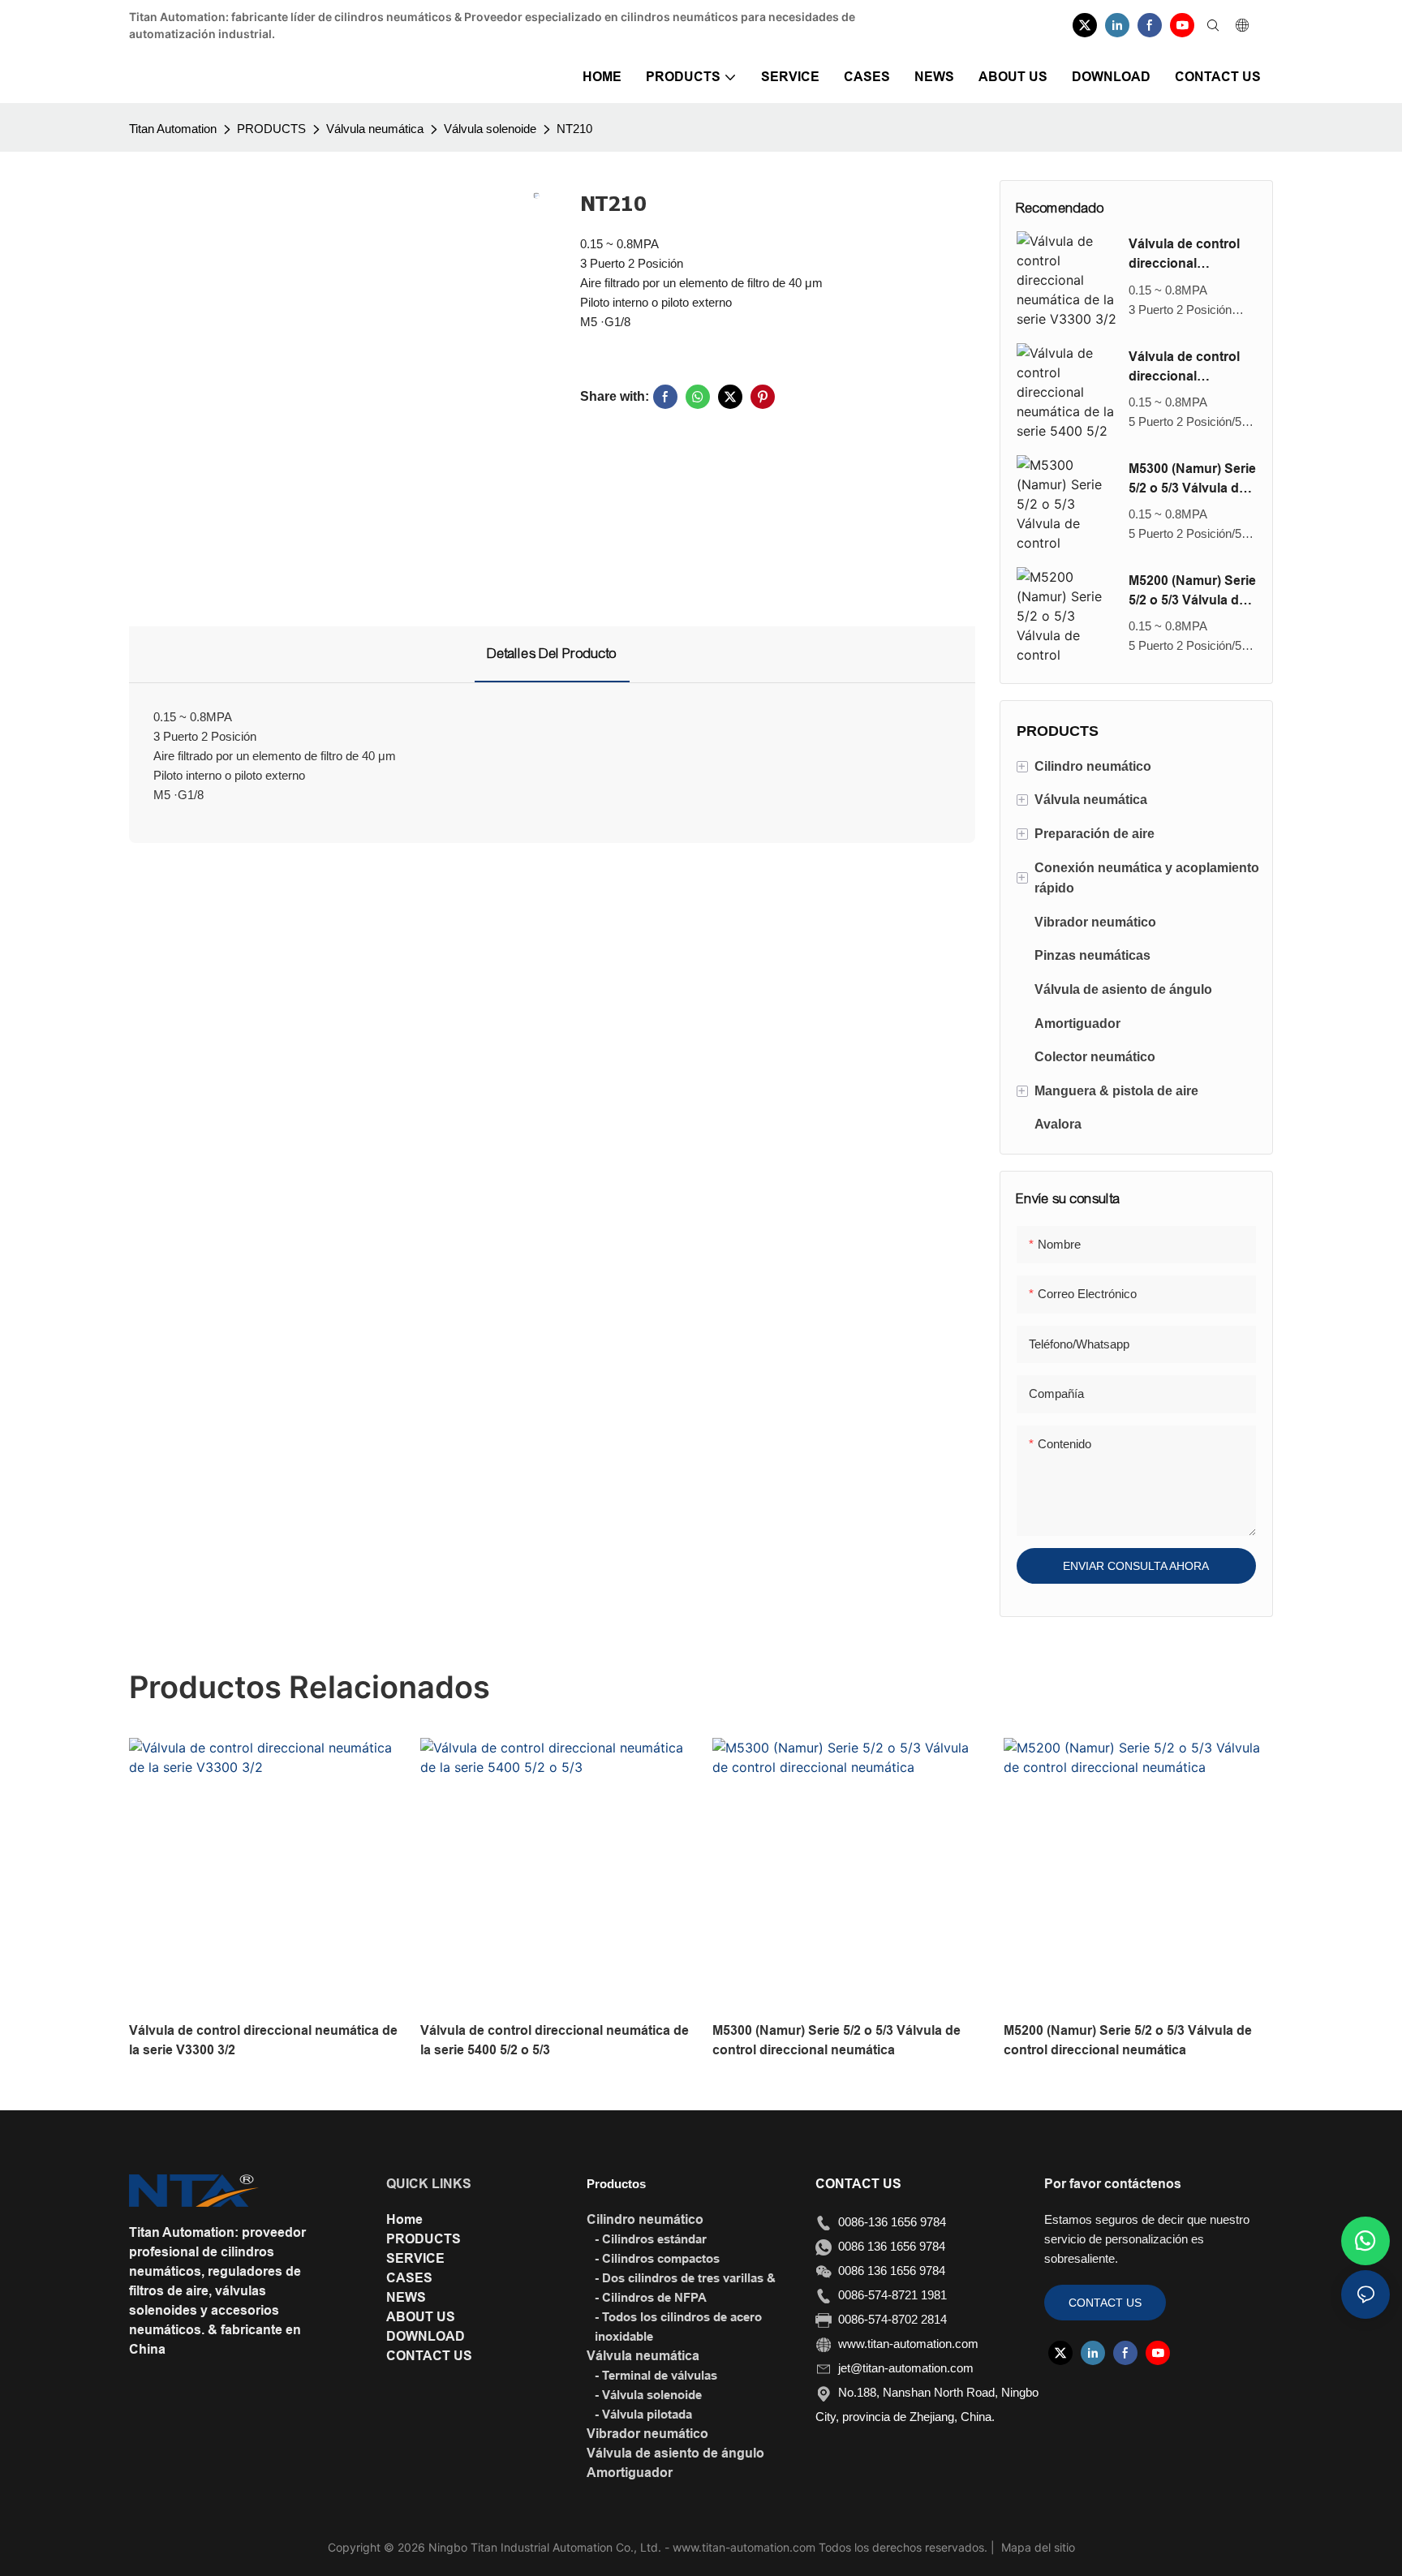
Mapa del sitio (1036, 2547)
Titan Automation (173, 129)
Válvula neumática (375, 129)
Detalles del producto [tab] (552, 654)
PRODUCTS (271, 129)
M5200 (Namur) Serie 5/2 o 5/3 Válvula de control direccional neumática (1192, 592)
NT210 (574, 129)
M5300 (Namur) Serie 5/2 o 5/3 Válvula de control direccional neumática (1192, 480)
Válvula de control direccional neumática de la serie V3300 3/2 (1184, 255)
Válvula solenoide (490, 129)
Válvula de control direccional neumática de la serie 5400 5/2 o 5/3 (1187, 368)
